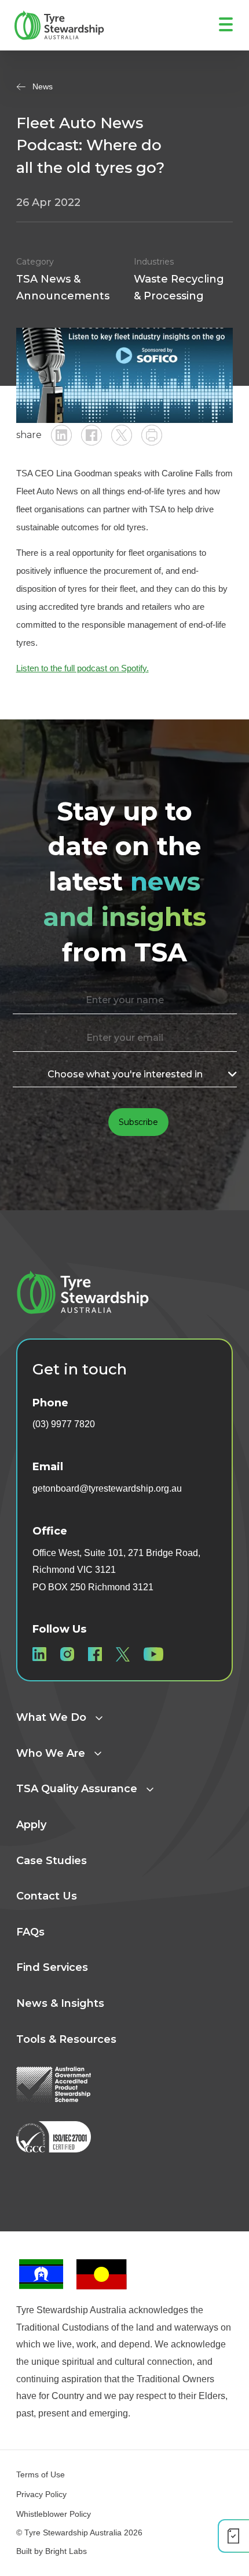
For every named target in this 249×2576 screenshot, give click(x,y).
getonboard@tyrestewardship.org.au (107, 1488)
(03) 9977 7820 (64, 1424)
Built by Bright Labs (52, 2551)
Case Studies (52, 1861)
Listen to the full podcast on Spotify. (83, 668)
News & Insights (60, 2003)
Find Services (52, 1967)
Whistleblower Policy (54, 2514)
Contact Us (47, 1896)
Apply (31, 1825)
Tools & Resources (66, 2039)
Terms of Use (41, 2474)
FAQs (30, 1932)
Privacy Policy (41, 2494)
